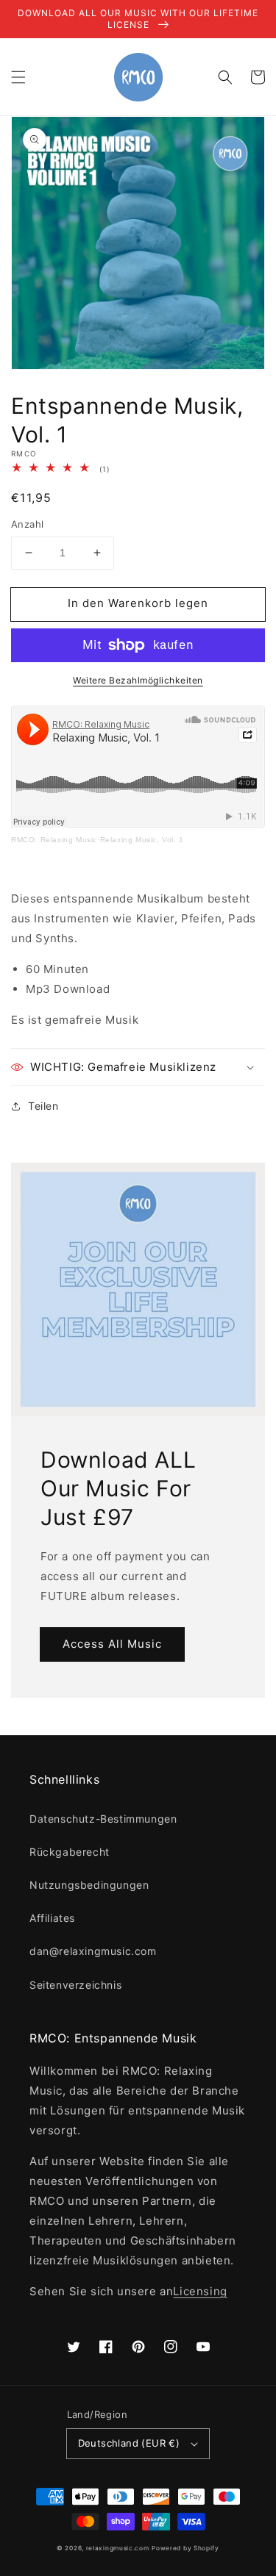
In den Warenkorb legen (138, 603)
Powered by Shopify (185, 2548)
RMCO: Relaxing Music (54, 840)
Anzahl (27, 524)
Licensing (200, 2291)
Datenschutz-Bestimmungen (103, 1819)
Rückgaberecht (70, 1852)
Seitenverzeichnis (75, 1985)
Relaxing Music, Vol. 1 (142, 840)
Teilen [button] (43, 1106)
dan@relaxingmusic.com (93, 1951)
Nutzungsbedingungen (89, 1885)
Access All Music (112, 1644)
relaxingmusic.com (118, 2548)
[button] (18, 77)
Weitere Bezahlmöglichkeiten (138, 680)
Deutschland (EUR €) (129, 2443)
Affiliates (52, 1918)
